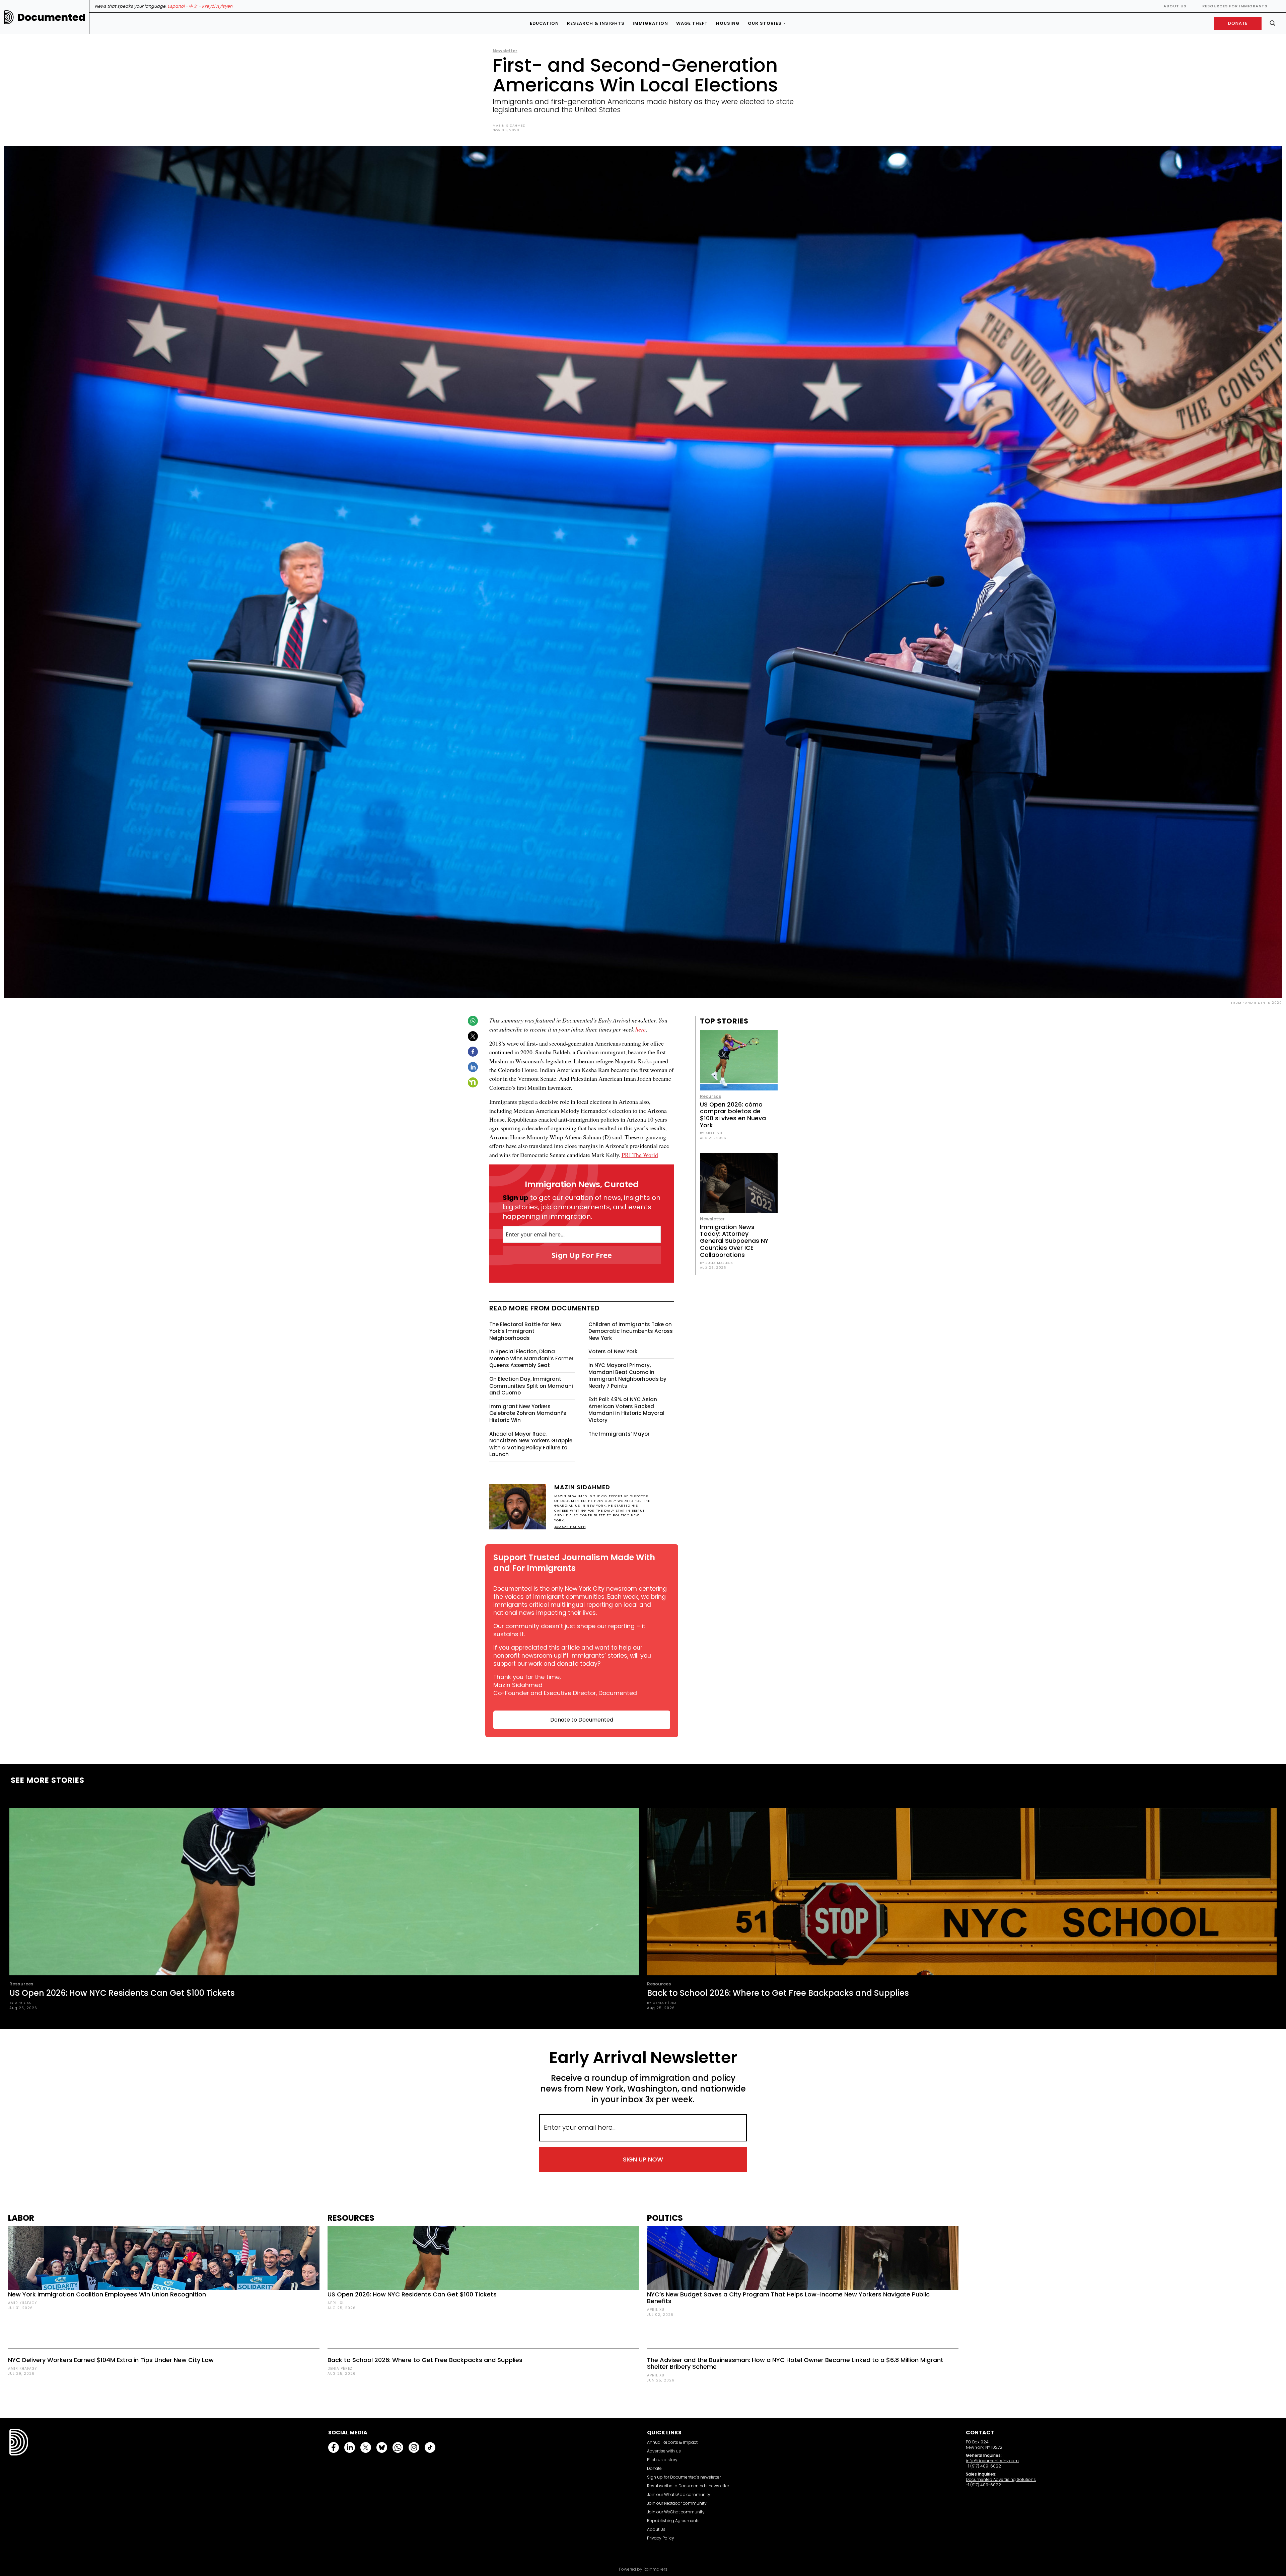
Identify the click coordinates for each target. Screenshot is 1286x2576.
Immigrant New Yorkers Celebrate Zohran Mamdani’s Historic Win (528, 1413)
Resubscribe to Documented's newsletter (688, 2486)
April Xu (336, 2303)
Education (544, 23)
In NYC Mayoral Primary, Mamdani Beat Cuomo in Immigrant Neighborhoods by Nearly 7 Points (627, 1376)
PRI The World (640, 1155)
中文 (193, 6)
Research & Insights (596, 23)
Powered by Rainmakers (643, 2569)
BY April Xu (711, 1133)
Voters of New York (613, 1351)
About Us (1175, 6)
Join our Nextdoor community (677, 2503)
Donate (654, 2468)
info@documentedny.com (992, 2461)
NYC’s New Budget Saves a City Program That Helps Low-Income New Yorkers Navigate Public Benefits (788, 2298)
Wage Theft (692, 23)
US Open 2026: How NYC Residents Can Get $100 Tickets (122, 1993)
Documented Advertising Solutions (1001, 2479)
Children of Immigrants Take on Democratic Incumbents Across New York (631, 1331)
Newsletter (505, 51)
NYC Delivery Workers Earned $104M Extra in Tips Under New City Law (111, 2360)
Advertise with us (664, 2451)
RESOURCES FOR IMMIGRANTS (1235, 6)
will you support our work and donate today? (572, 1660)
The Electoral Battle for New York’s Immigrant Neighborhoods (525, 1331)
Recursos (710, 1096)
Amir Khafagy (22, 2303)
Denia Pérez (340, 2369)
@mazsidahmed (570, 1527)
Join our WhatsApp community (679, 2494)
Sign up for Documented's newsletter (684, 2477)
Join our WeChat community (676, 2512)
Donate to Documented (582, 1720)
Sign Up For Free (582, 1255)
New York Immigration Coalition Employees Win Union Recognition (107, 2294)
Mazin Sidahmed (509, 125)
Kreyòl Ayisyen (217, 6)
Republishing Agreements (673, 2521)
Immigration (650, 23)
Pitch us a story (662, 2460)
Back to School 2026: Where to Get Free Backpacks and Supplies (778, 1993)
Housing (728, 23)
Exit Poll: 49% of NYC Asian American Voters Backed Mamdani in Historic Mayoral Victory (626, 1410)
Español (176, 6)
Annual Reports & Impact (672, 2442)
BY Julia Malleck (717, 1263)
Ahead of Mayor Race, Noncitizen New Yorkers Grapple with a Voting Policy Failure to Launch (531, 1444)
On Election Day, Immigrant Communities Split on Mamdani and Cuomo (531, 1386)
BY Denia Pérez (662, 2003)
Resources (21, 1984)
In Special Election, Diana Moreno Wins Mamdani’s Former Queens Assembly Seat (531, 1358)
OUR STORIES (765, 23)
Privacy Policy (661, 2538)
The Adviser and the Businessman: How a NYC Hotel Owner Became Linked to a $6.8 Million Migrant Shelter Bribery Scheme (795, 2363)
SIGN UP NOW (643, 2159)
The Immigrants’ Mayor (619, 1434)
